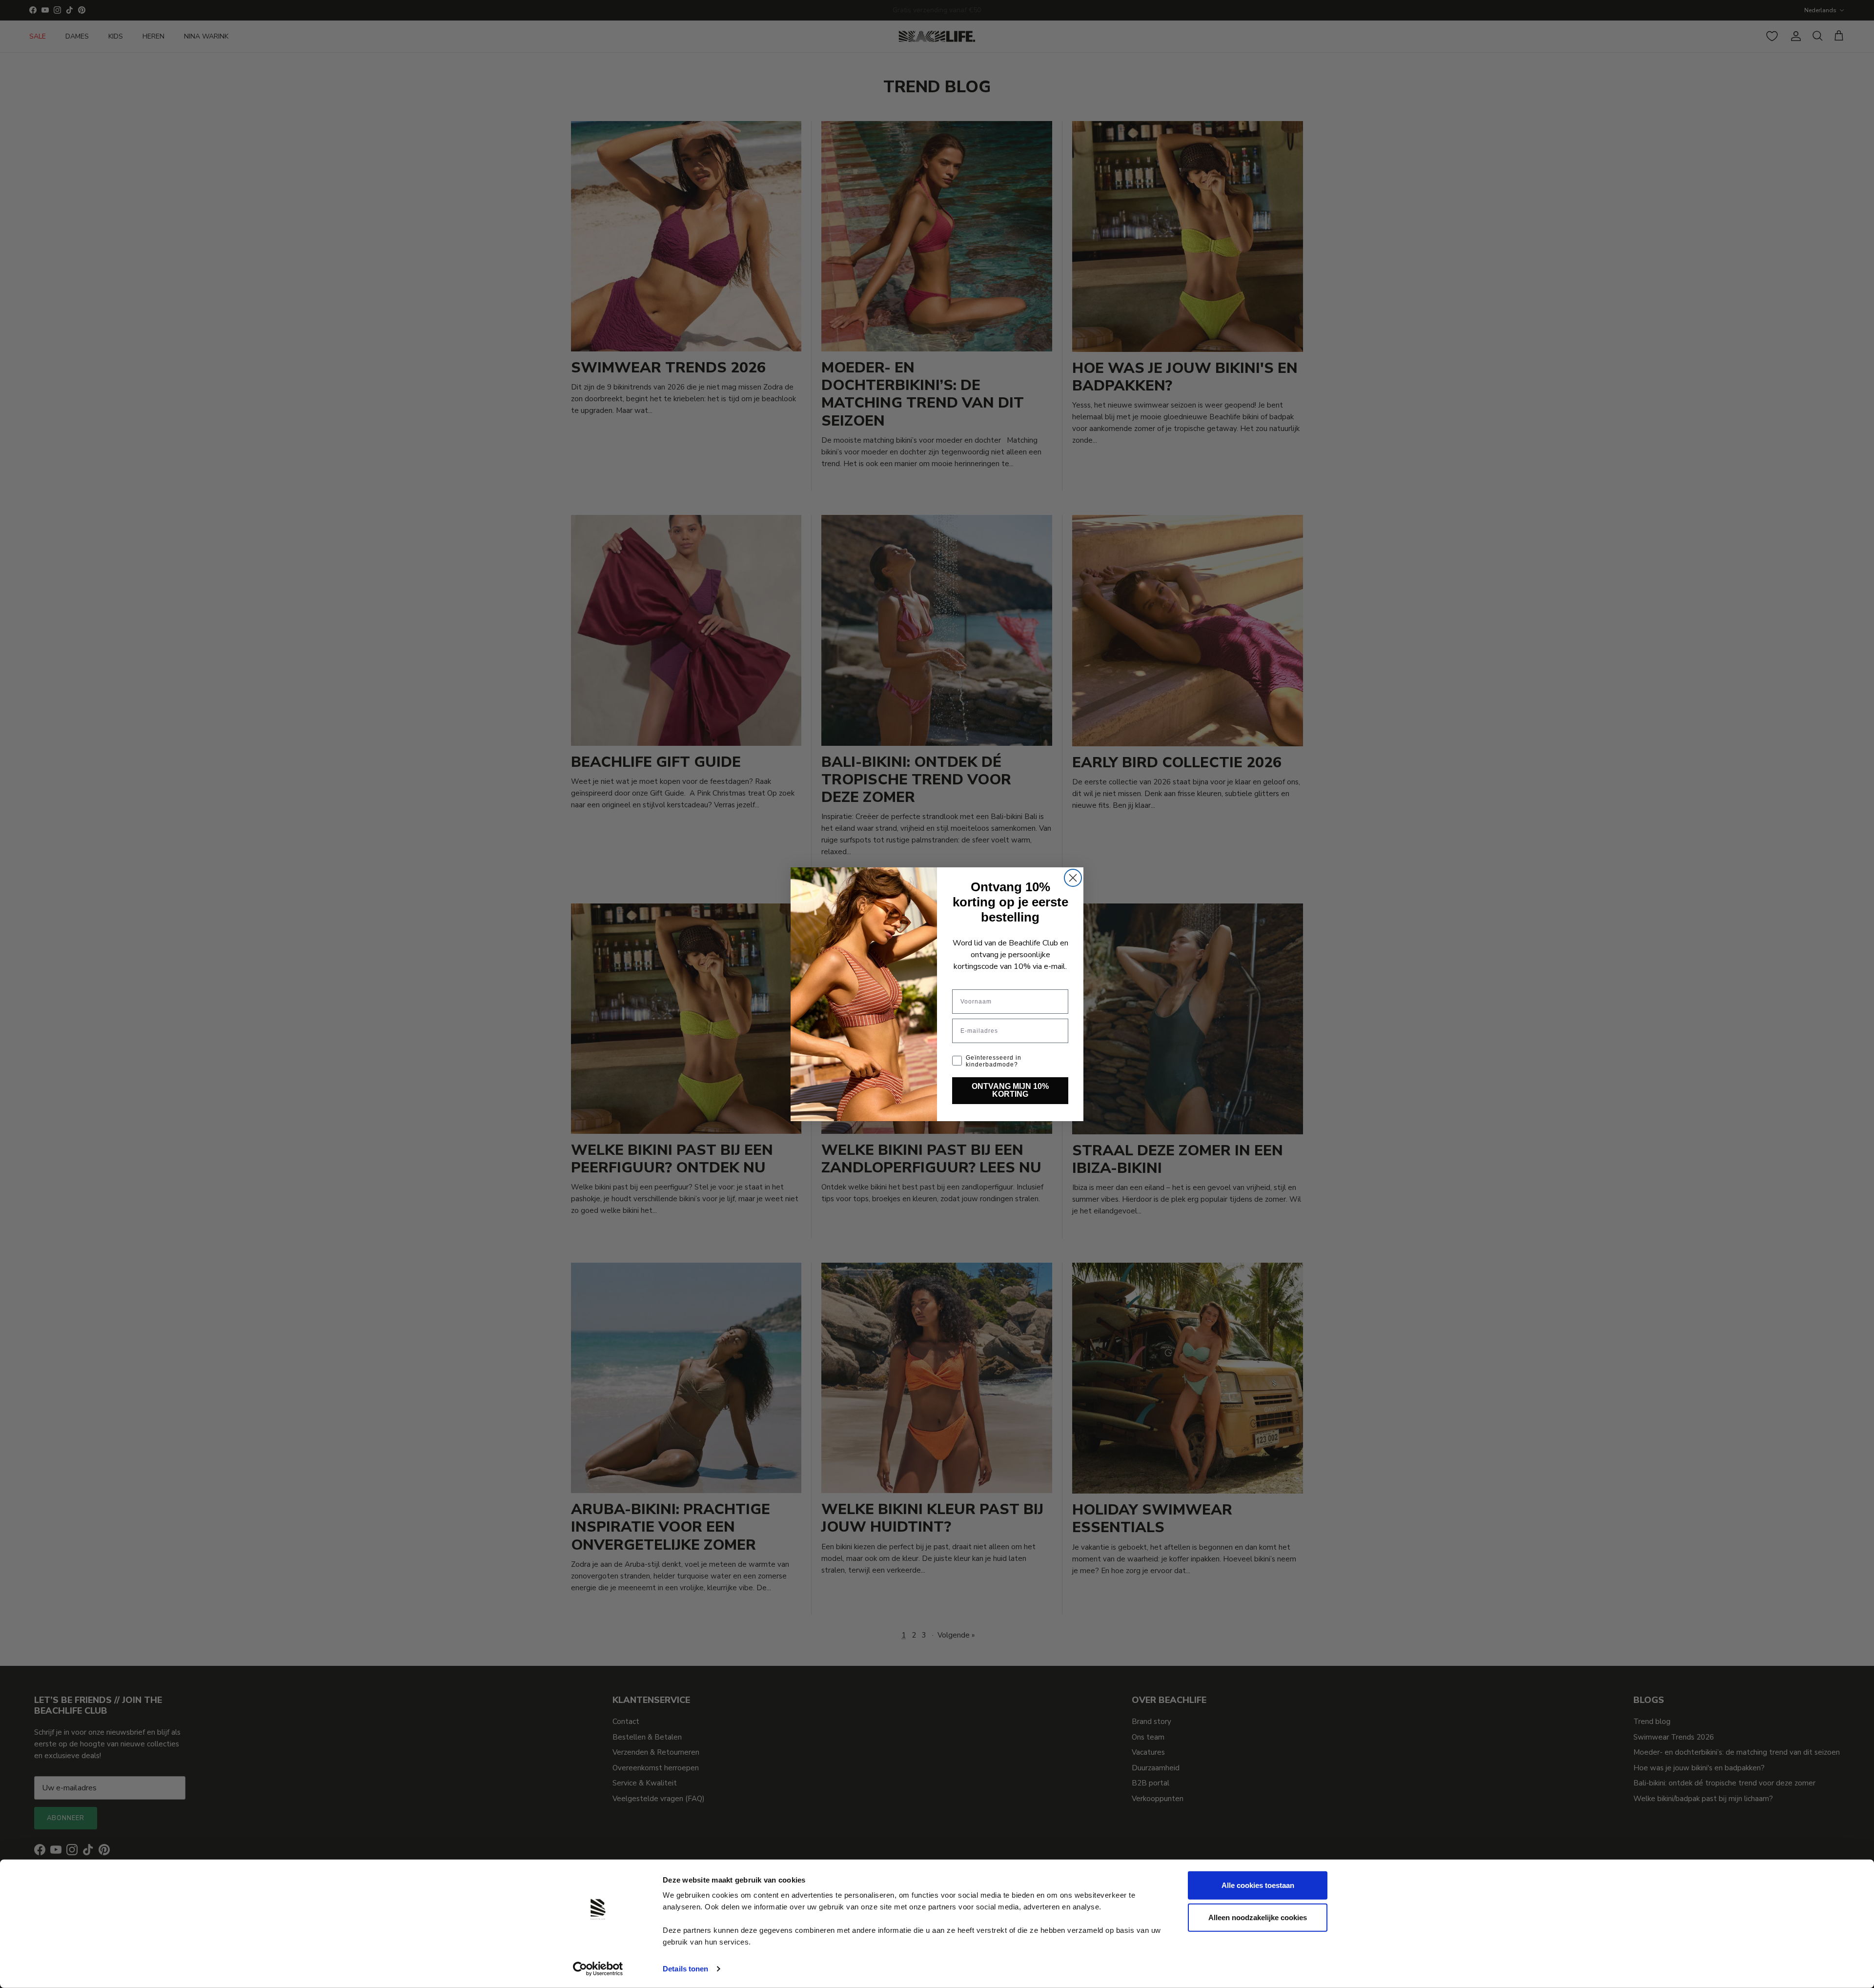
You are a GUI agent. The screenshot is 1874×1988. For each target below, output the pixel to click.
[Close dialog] (1073, 878)
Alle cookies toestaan (1258, 1885)
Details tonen (685, 1969)
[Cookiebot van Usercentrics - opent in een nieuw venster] (598, 1969)
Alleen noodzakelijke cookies (1258, 1917)
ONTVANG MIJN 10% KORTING (1010, 1090)
